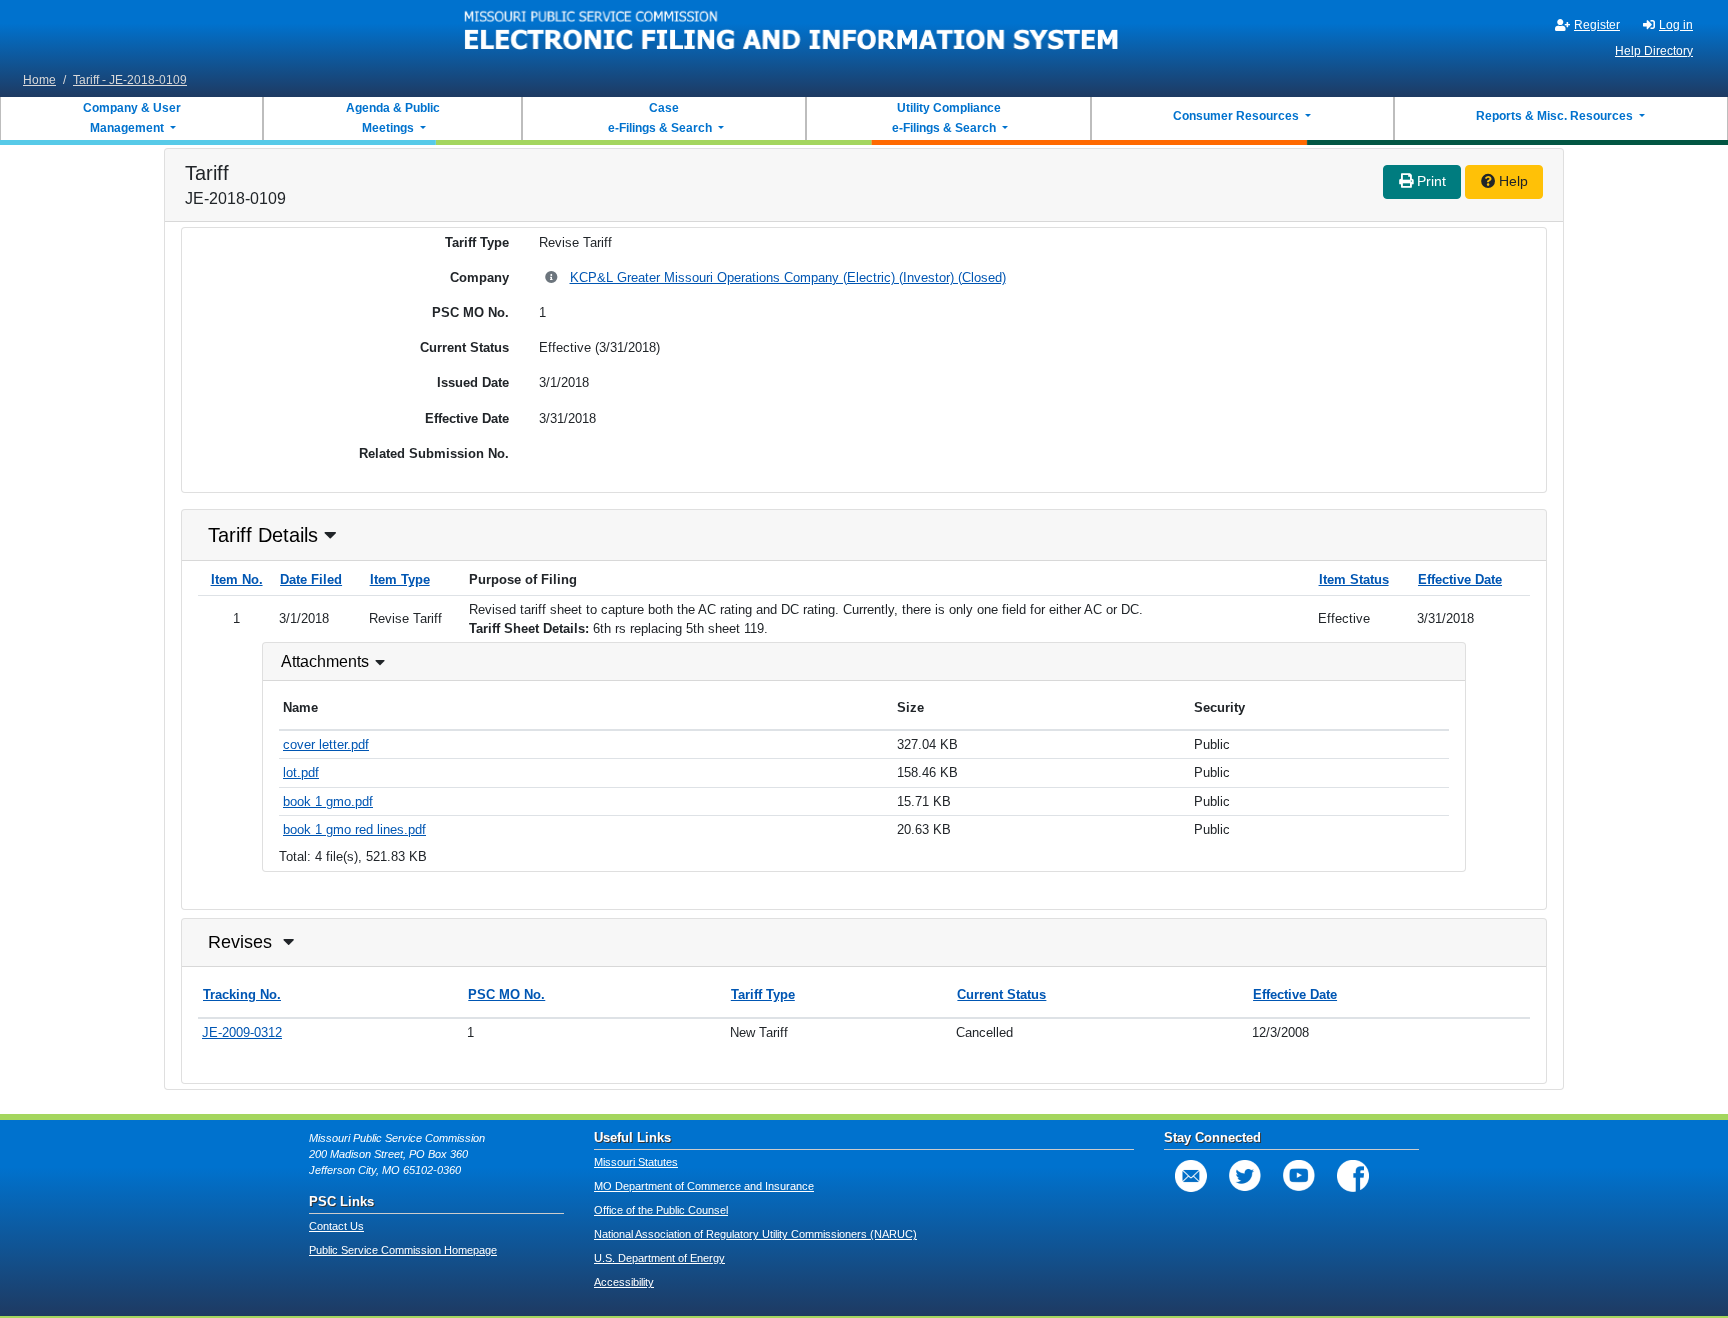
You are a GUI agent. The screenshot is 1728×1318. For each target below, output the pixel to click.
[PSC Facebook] (1353, 1176)
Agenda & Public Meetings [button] (393, 118)
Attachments (325, 661)
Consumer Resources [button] (1237, 116)
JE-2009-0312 (242, 1032)
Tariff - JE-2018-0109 (130, 80)
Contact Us (336, 1226)
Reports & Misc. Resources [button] (1556, 116)
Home (39, 80)
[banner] (792, 33)
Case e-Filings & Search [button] (660, 118)
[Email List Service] (1191, 1176)
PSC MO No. (506, 994)
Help (1511, 181)
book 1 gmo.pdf (328, 801)
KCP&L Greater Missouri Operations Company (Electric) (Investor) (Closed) (788, 277)
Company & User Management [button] (132, 118)
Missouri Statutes (636, 1162)
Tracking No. (242, 994)
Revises (240, 942)
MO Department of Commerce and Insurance (704, 1186)
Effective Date (1460, 579)
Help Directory (1654, 51)
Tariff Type (763, 994)
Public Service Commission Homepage (403, 1250)
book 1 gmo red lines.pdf (354, 829)
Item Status (1354, 579)
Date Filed (311, 579)
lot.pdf (301, 772)
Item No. (237, 579)
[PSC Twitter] (1245, 1176)
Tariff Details (263, 535)
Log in (1676, 25)
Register (1597, 25)
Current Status (1001, 994)
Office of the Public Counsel (661, 1210)
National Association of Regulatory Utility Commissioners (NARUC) (755, 1234)
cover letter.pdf (326, 744)
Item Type (400, 579)
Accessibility (624, 1282)
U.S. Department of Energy (659, 1258)
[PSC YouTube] (1299, 1176)
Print (1429, 181)
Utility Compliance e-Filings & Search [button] (945, 118)
